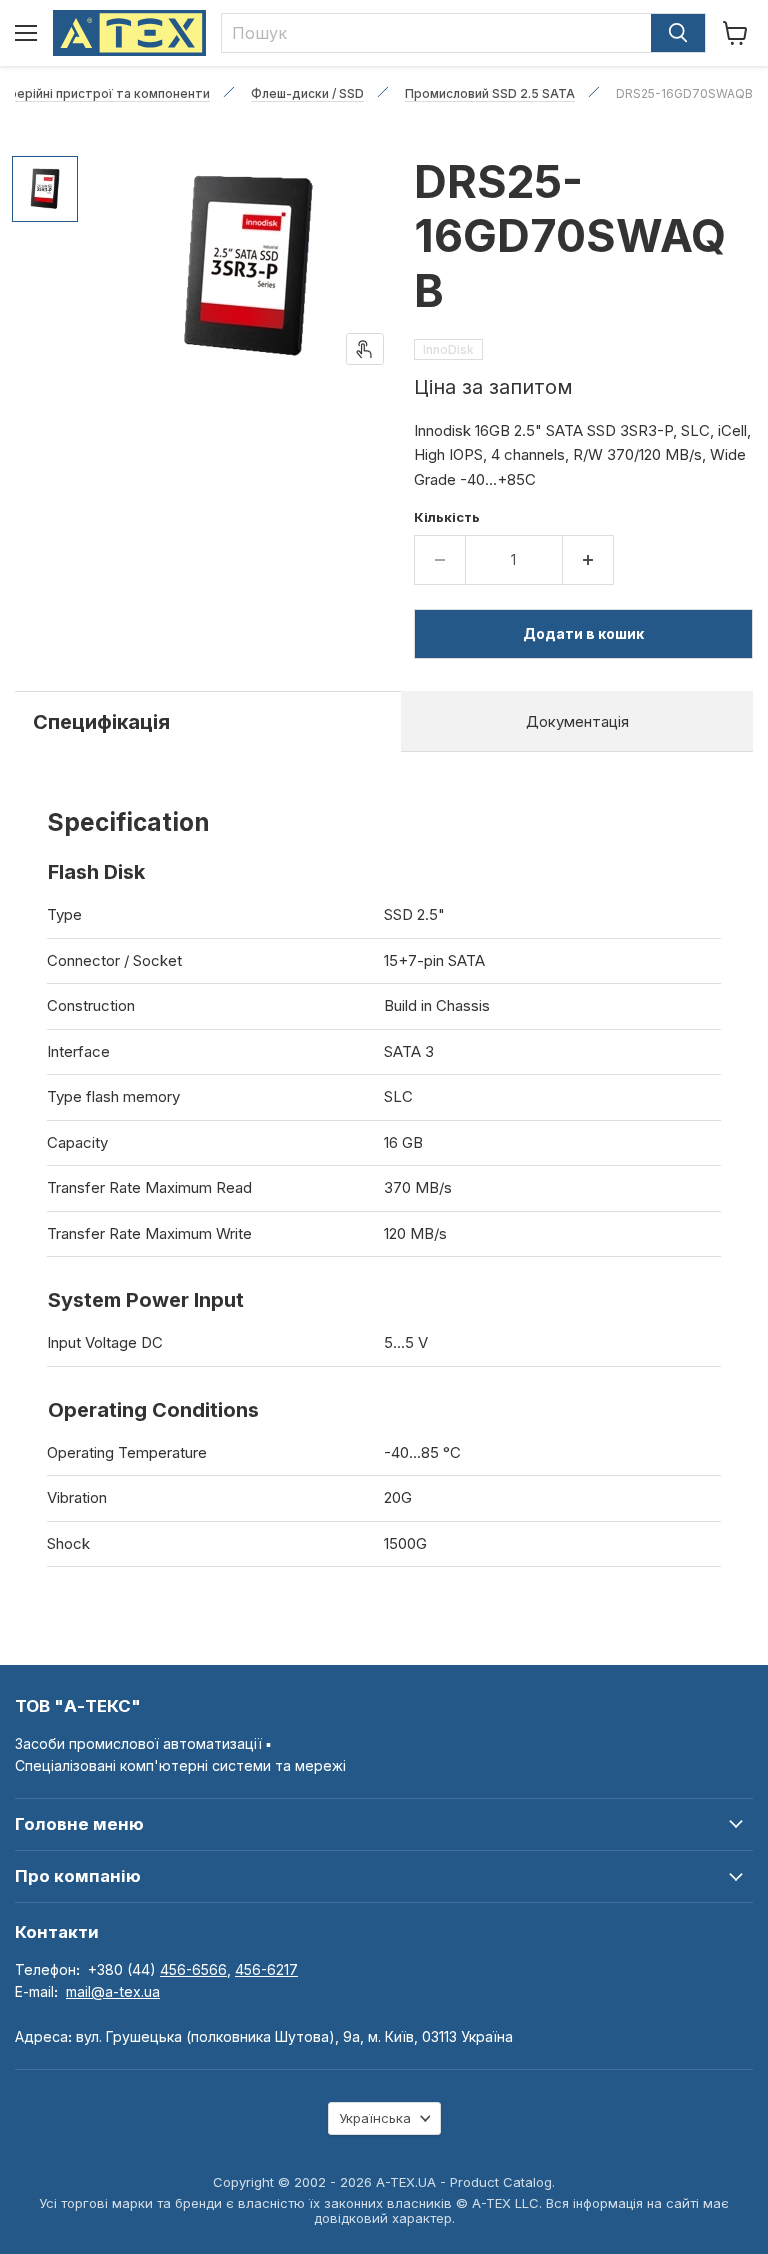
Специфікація (101, 722)
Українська (375, 2118)
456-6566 (193, 1969)
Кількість (447, 517)
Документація (577, 721)
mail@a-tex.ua (113, 1991)
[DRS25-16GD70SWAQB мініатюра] (45, 189)
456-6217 (266, 1969)
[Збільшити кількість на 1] (588, 560)
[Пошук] (678, 33)
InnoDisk (448, 349)
